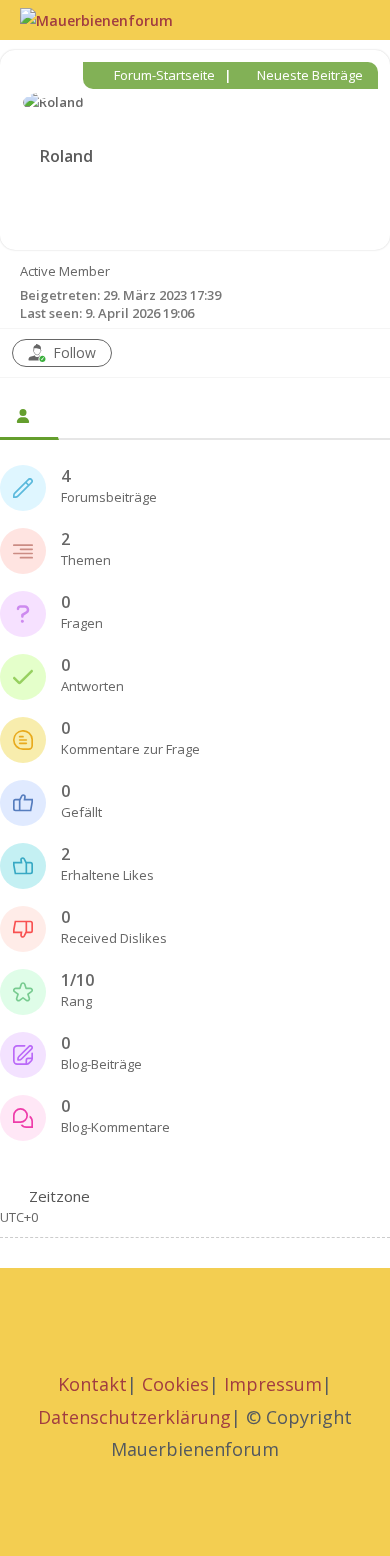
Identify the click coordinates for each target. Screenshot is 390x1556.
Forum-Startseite (163, 75)
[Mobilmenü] (362, 19)
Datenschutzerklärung (134, 1417)
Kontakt (92, 1384)
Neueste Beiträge (308, 75)
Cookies (175, 1384)
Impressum (273, 1384)
